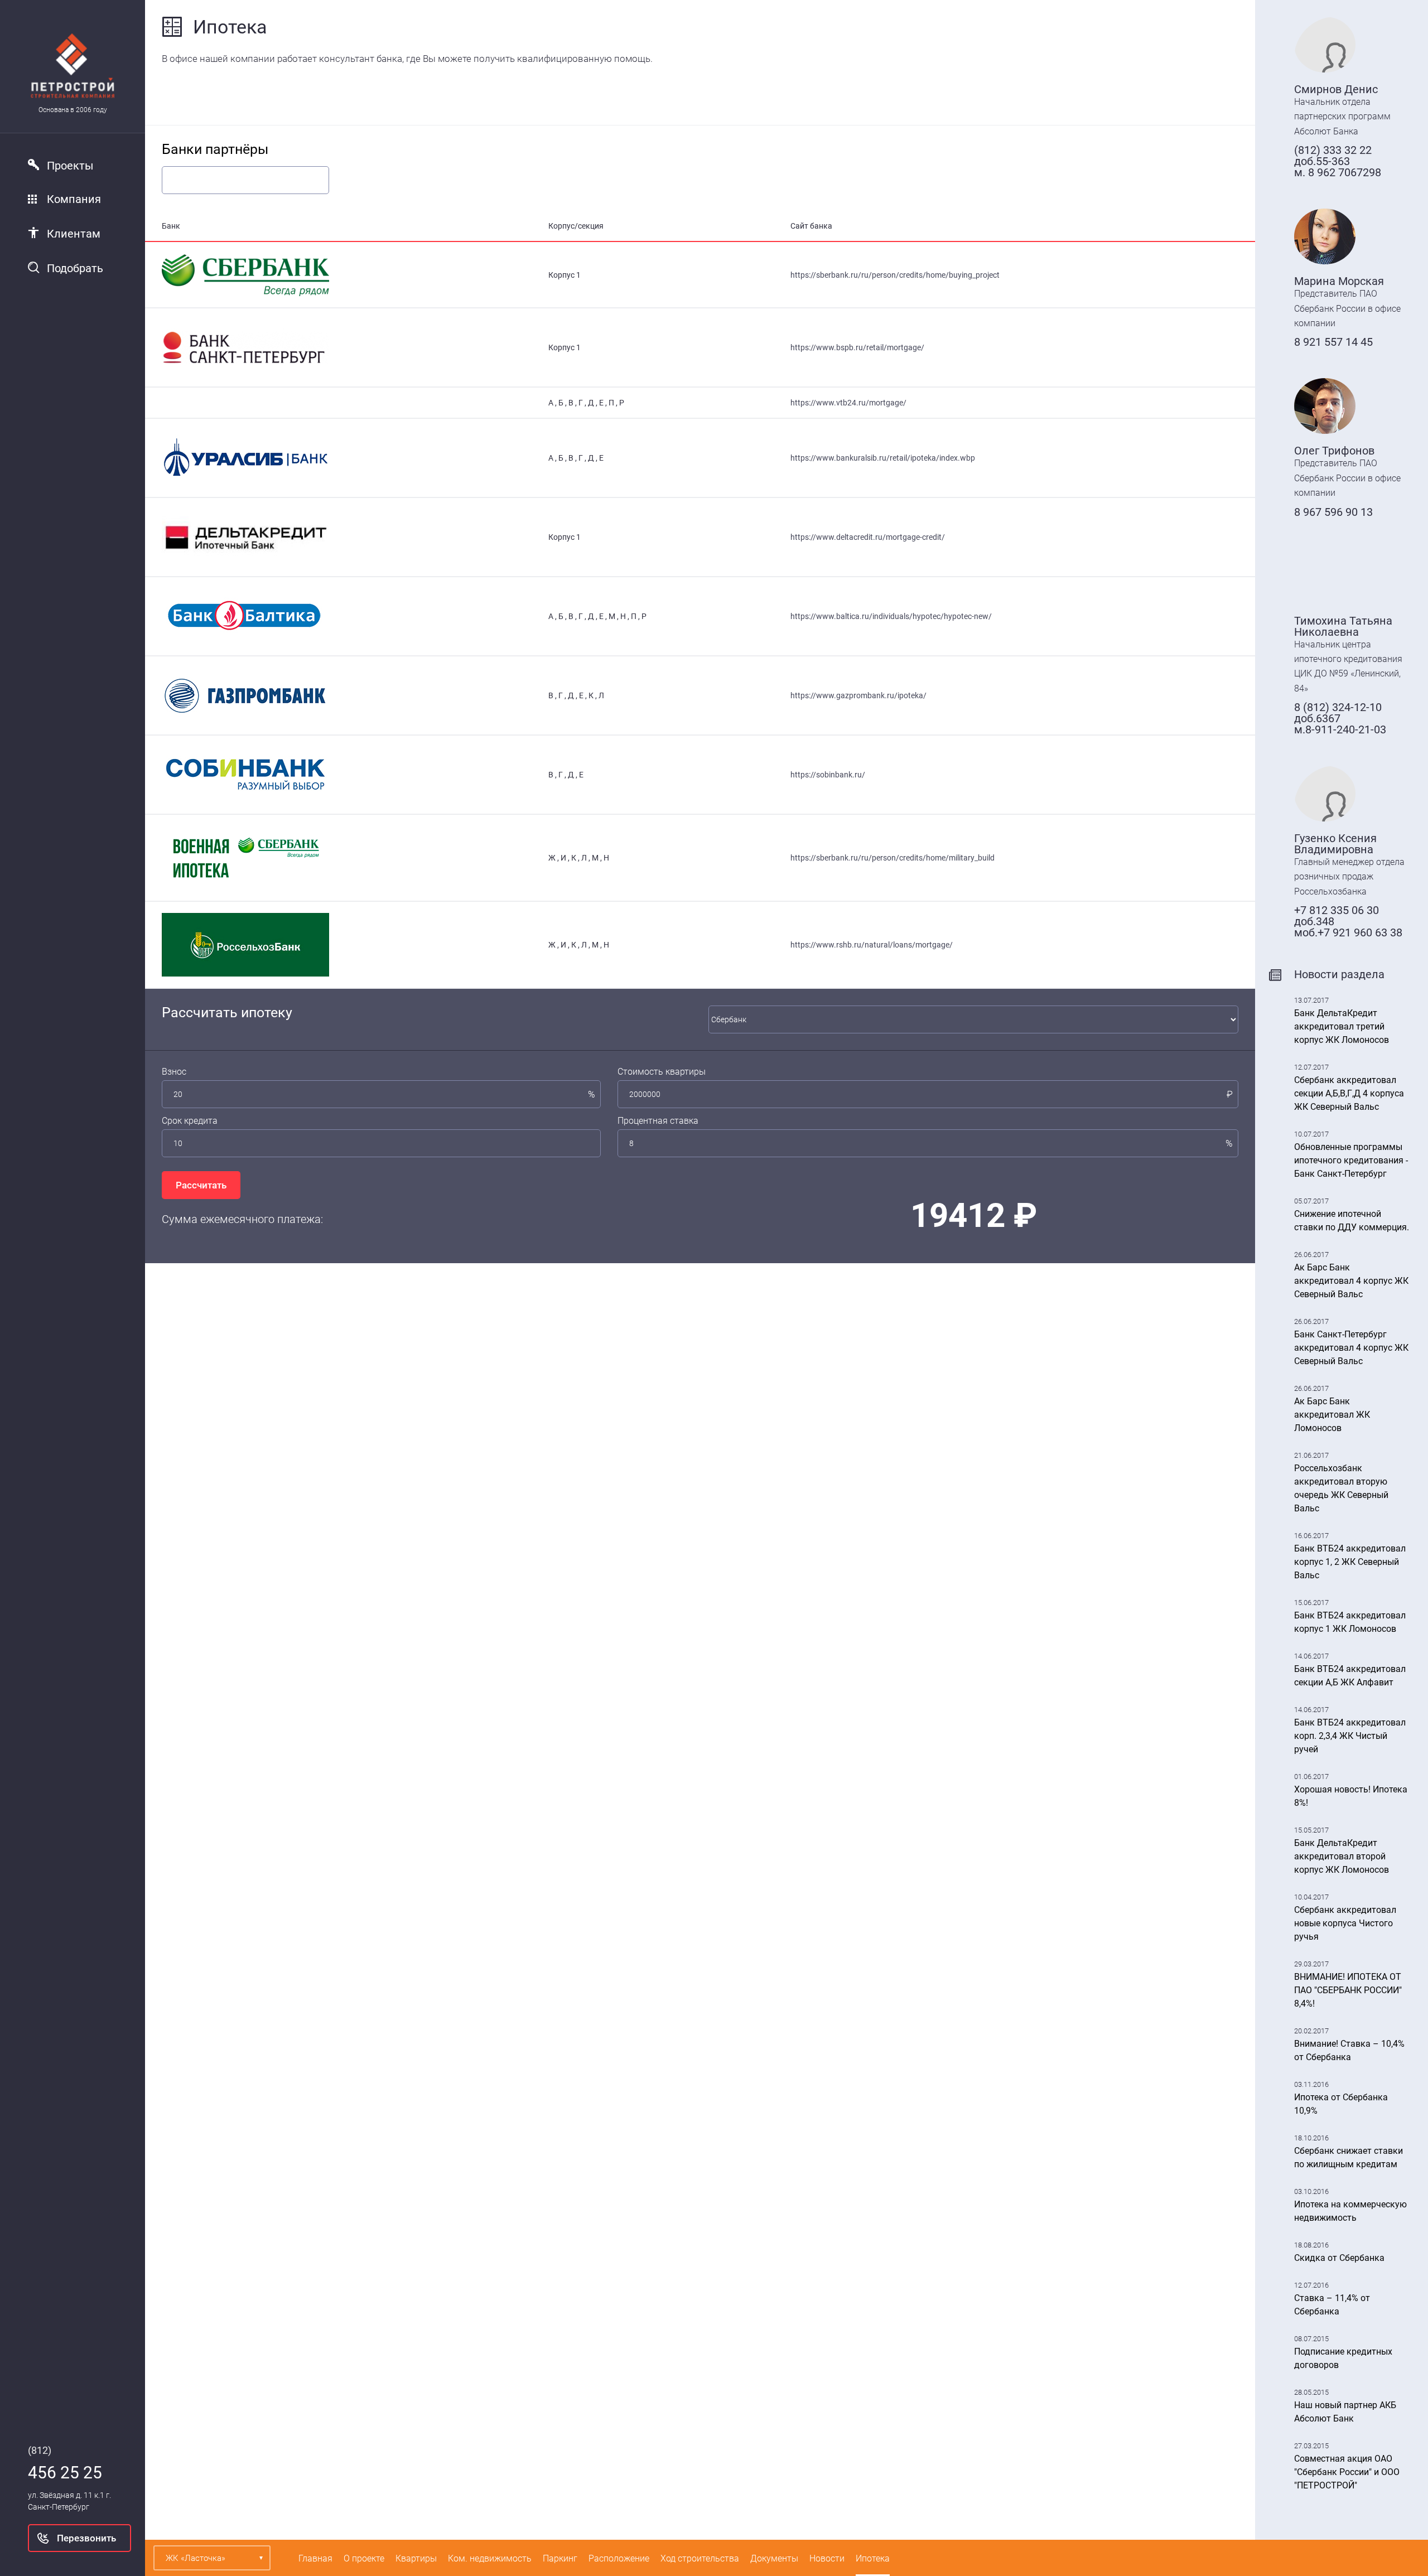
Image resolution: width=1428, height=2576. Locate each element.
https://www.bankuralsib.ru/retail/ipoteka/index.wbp (883, 458)
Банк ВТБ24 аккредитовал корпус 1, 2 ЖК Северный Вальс (1350, 1562)
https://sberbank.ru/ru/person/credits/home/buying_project (895, 275)
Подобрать (75, 268)
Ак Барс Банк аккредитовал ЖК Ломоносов (1332, 1415)
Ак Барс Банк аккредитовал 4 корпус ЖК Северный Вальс (1351, 1281)
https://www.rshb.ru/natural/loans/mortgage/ (872, 945)
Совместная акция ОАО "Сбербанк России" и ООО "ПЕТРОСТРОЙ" (1347, 2472)
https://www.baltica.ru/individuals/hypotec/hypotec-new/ (891, 616)
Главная (315, 2558)
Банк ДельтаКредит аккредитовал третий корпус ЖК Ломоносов (1342, 1026)
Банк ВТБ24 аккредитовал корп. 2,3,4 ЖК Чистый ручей (1350, 1736)
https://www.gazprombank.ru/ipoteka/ (858, 695)
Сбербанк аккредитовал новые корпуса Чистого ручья (1345, 1923)
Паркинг (560, 2558)
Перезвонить (86, 2538)
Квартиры (416, 2558)
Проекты (70, 166)
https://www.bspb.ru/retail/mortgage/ (857, 347)
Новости (827, 2558)
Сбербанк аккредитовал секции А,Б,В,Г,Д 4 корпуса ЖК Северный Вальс (1349, 1093)
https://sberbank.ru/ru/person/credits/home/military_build (893, 858)
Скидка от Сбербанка (1339, 2258)
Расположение (619, 2558)
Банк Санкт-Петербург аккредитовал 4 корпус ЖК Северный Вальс (1351, 1348)
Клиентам (74, 234)
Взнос (174, 1072)
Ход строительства (700, 2558)
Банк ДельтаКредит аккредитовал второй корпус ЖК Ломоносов (1342, 1856)
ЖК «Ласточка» (196, 2558)
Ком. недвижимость (490, 2558)
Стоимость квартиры (662, 1072)
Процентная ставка (658, 1121)
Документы (774, 2558)
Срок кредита (190, 1121)
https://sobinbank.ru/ (828, 775)
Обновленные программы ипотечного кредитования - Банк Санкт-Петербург (1351, 1160)
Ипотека (873, 2558)
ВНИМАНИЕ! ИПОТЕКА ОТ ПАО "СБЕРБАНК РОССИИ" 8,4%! (1348, 1990)
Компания (74, 199)
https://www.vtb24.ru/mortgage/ (848, 403)
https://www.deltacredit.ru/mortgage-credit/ (868, 537)
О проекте (364, 2558)
